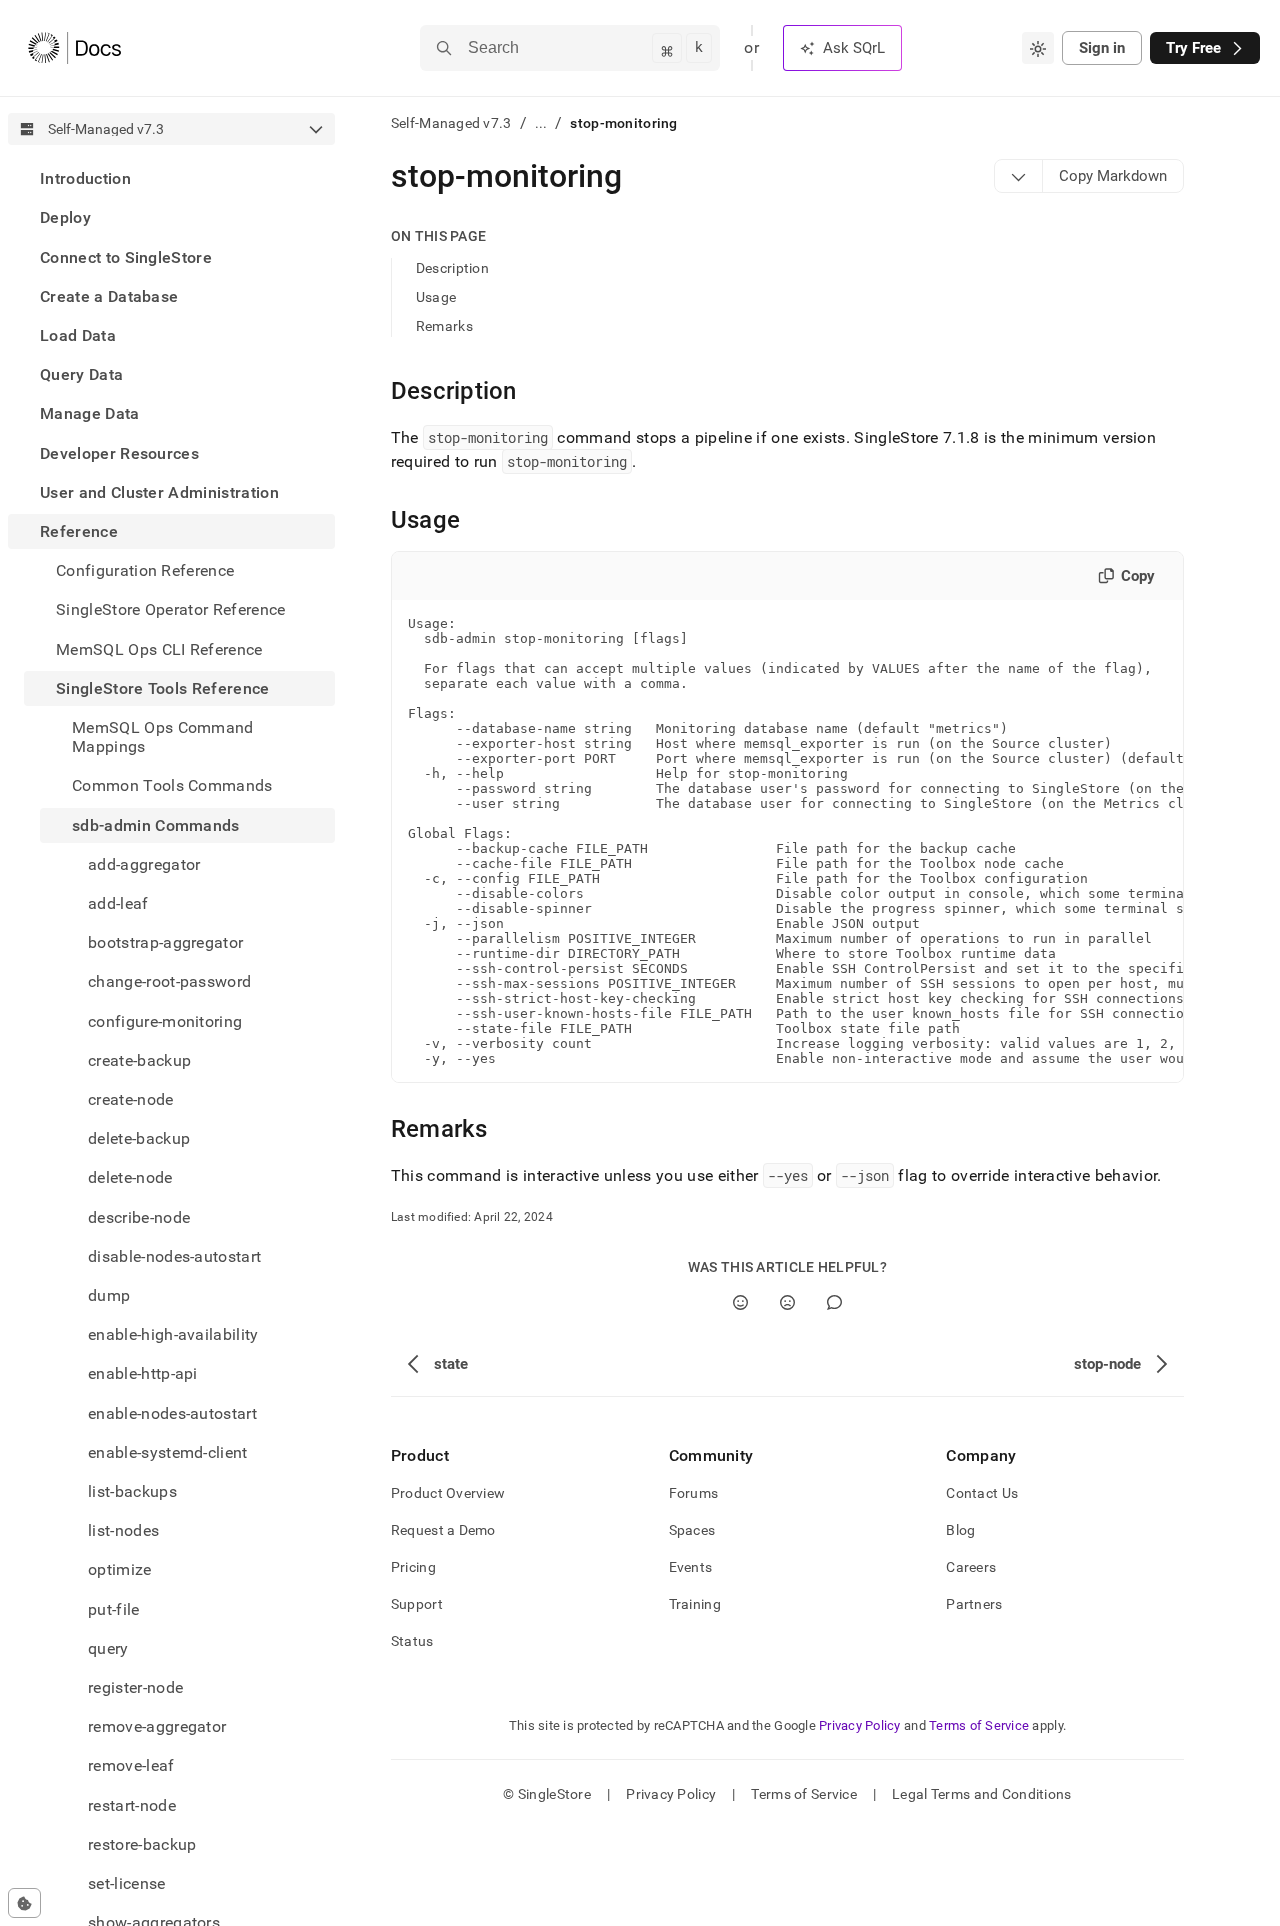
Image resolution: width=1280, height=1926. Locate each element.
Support (417, 1604)
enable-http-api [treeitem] (143, 1373)
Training (695, 1604)
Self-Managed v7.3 (451, 123)
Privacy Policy (860, 1725)
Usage (436, 297)
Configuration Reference (145, 570)
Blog (960, 1530)
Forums (694, 1493)
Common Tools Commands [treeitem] (172, 785)
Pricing (413, 1567)
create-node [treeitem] (131, 1099)
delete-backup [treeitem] (139, 1138)
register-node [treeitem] (135, 1687)
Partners (974, 1604)
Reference (79, 531)
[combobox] (1038, 48)
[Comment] (834, 1302)
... (541, 123)
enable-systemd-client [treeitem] (168, 1452)
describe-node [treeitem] (139, 1216)
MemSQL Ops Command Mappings (163, 737)
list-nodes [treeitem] (123, 1530)
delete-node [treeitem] (130, 1177)
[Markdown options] (1019, 176)
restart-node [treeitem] (132, 1805)
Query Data (81, 374)
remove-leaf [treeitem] (131, 1765)
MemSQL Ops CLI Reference (159, 648)
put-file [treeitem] (114, 1609)
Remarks (444, 326)
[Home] (74, 48)
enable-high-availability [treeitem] (173, 1334)
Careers (971, 1567)
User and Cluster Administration (159, 492)
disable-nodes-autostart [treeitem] (174, 1256)
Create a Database (109, 296)
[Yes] (740, 1302)
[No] (787, 1302)
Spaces (692, 1530)
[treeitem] (171, 178)
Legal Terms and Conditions (981, 1794)
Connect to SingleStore (126, 256)
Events (691, 1567)
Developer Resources (119, 452)
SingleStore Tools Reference (163, 688)
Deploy (65, 217)
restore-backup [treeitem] (142, 1844)
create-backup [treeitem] (139, 1060)
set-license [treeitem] (127, 1883)
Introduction (85, 178)
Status (412, 1641)
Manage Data (90, 413)
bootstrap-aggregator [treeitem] (165, 942)
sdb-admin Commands (156, 824)
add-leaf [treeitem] (118, 903)
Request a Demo (443, 1530)
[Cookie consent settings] (24, 1903)
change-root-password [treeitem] (169, 981)
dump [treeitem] (109, 1295)
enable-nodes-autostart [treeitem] (172, 1413)
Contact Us (982, 1493)
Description (452, 268)
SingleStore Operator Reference (171, 609)
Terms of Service (979, 1725)
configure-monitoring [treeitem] (165, 1020)
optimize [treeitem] (120, 1569)
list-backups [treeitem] (132, 1491)
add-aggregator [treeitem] (144, 864)
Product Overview (448, 1493)
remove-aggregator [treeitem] (157, 1726)
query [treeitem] (108, 1648)
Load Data (78, 335)
